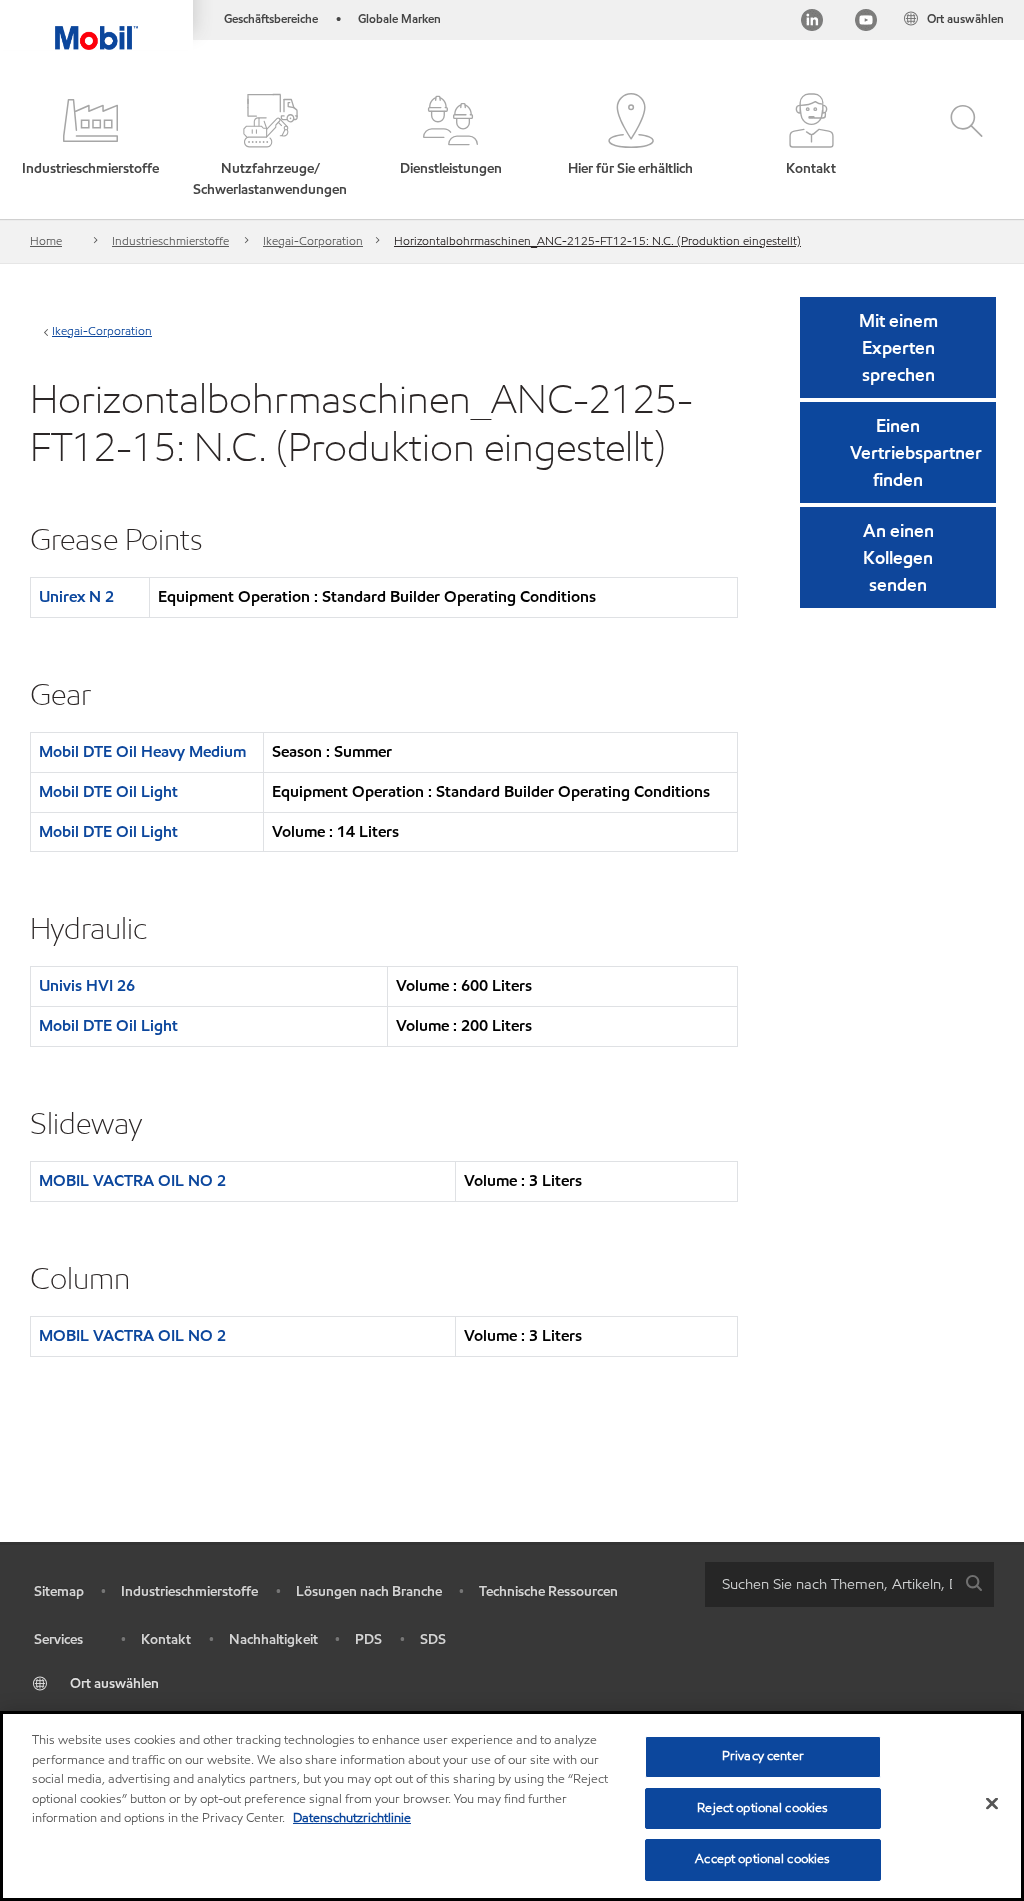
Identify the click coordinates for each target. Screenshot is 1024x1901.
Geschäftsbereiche (271, 18)
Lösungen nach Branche (369, 1591)
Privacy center (763, 1756)
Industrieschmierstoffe (170, 240)
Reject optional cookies (762, 1808)
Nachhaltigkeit (273, 1639)
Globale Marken (399, 18)
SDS (433, 1639)
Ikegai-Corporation (313, 240)
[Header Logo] (96, 25)
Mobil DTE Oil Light (108, 791)
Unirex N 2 (76, 596)
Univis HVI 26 (87, 985)
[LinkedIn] (812, 22)
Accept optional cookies (762, 1859)
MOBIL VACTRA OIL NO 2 (132, 1180)
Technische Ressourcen (548, 1591)
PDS (368, 1639)
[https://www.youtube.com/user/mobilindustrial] (866, 22)
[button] (90, 146)
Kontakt (166, 1639)
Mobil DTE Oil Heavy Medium (142, 751)
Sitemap (59, 1591)
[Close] (992, 1804)
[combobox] (849, 1584)
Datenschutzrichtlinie (352, 1818)
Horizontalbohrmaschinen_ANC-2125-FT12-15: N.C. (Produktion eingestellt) (597, 240)
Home (46, 240)
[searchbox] (829, 1584)
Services (58, 1639)
